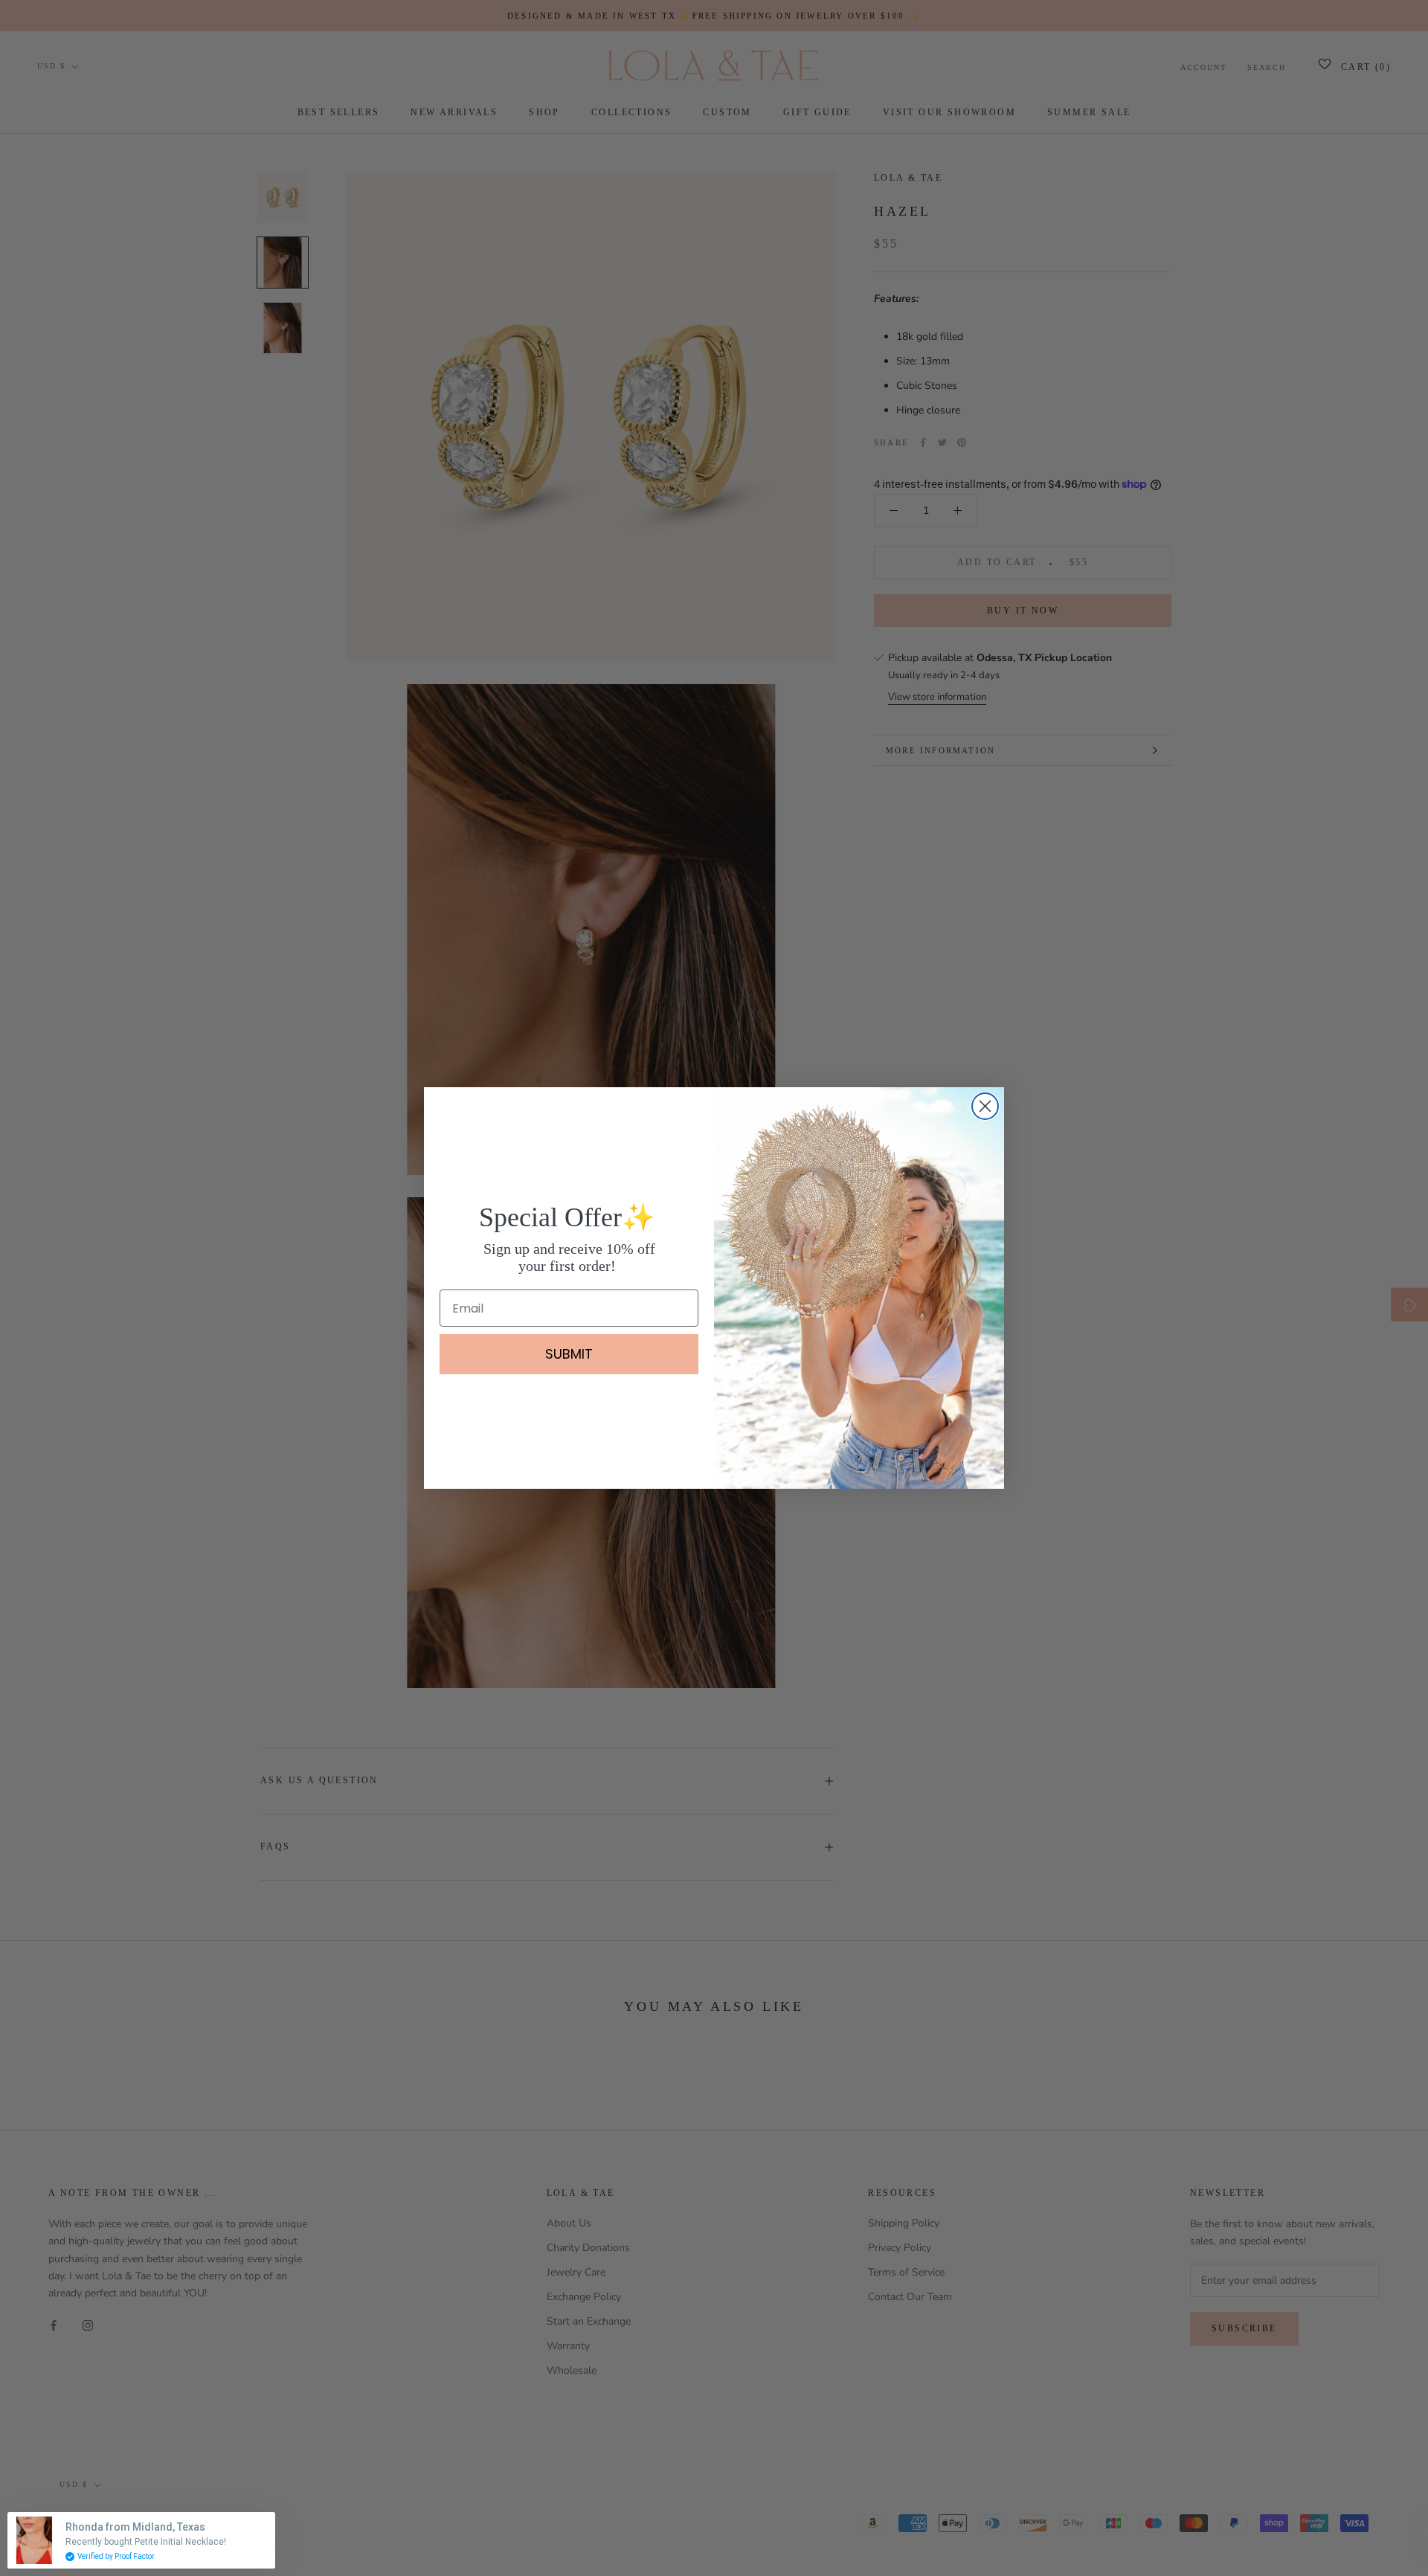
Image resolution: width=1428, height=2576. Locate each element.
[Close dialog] (985, 1106)
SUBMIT (569, 1354)
